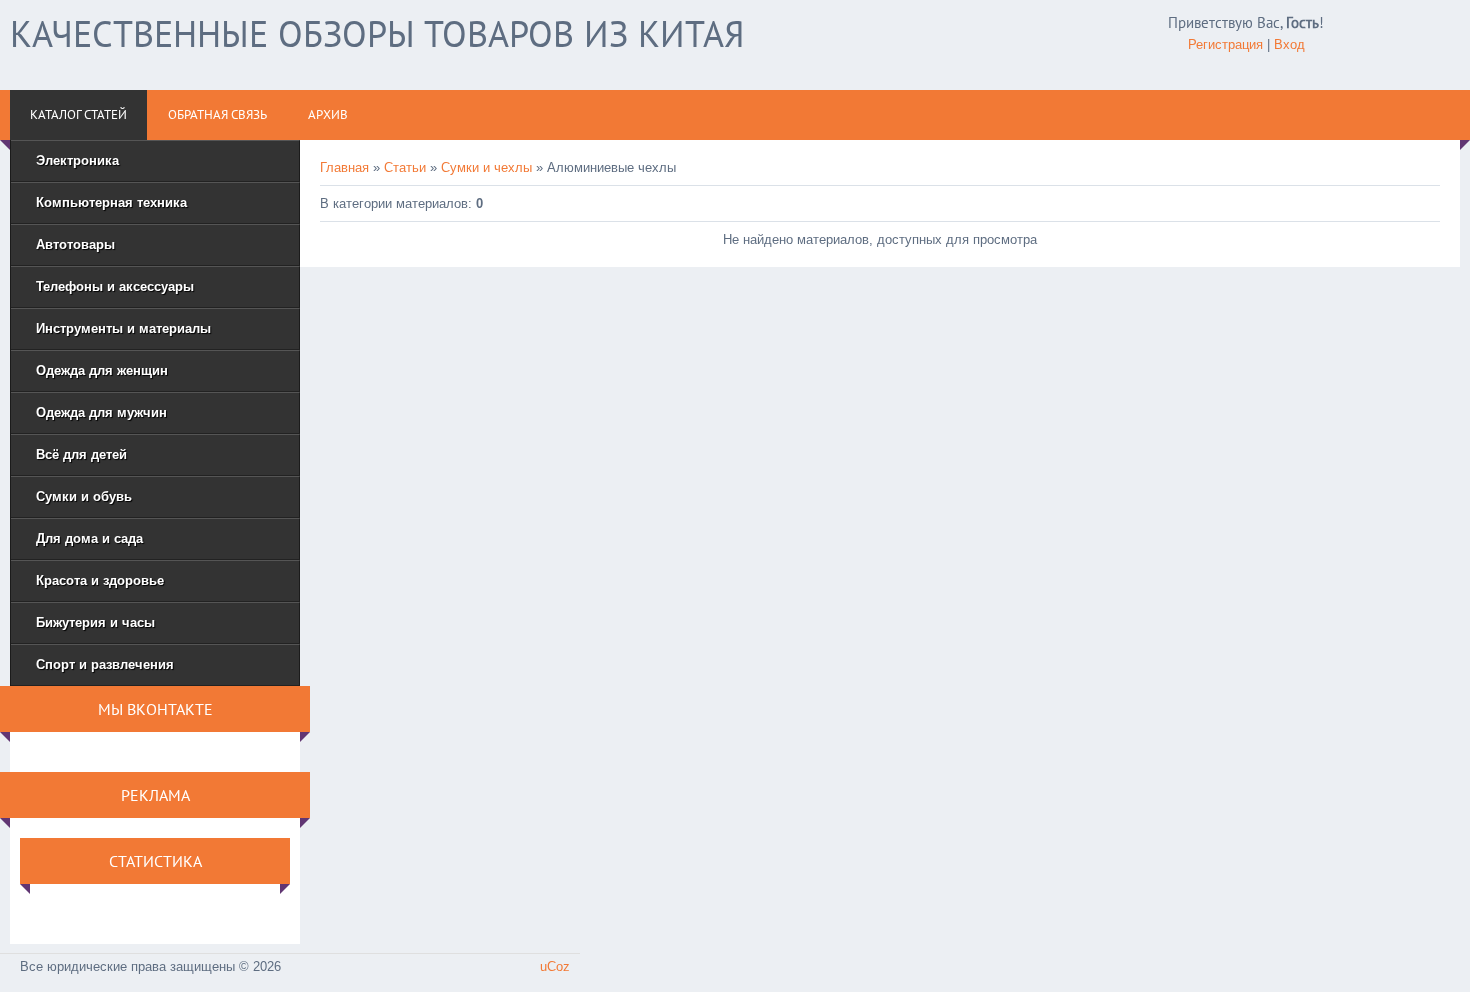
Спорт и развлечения (105, 664)
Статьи (405, 167)
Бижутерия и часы (95, 622)
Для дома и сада (89, 538)
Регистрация (1225, 44)
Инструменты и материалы (123, 328)
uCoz (555, 966)
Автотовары (75, 244)
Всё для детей (81, 454)
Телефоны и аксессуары (115, 286)
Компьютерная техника (111, 202)
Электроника (77, 160)
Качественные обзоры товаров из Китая (377, 33)
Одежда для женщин (102, 370)
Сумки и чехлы (486, 167)
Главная (344, 167)
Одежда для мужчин (101, 412)
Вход (1289, 44)
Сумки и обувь (84, 496)
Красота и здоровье (100, 580)
